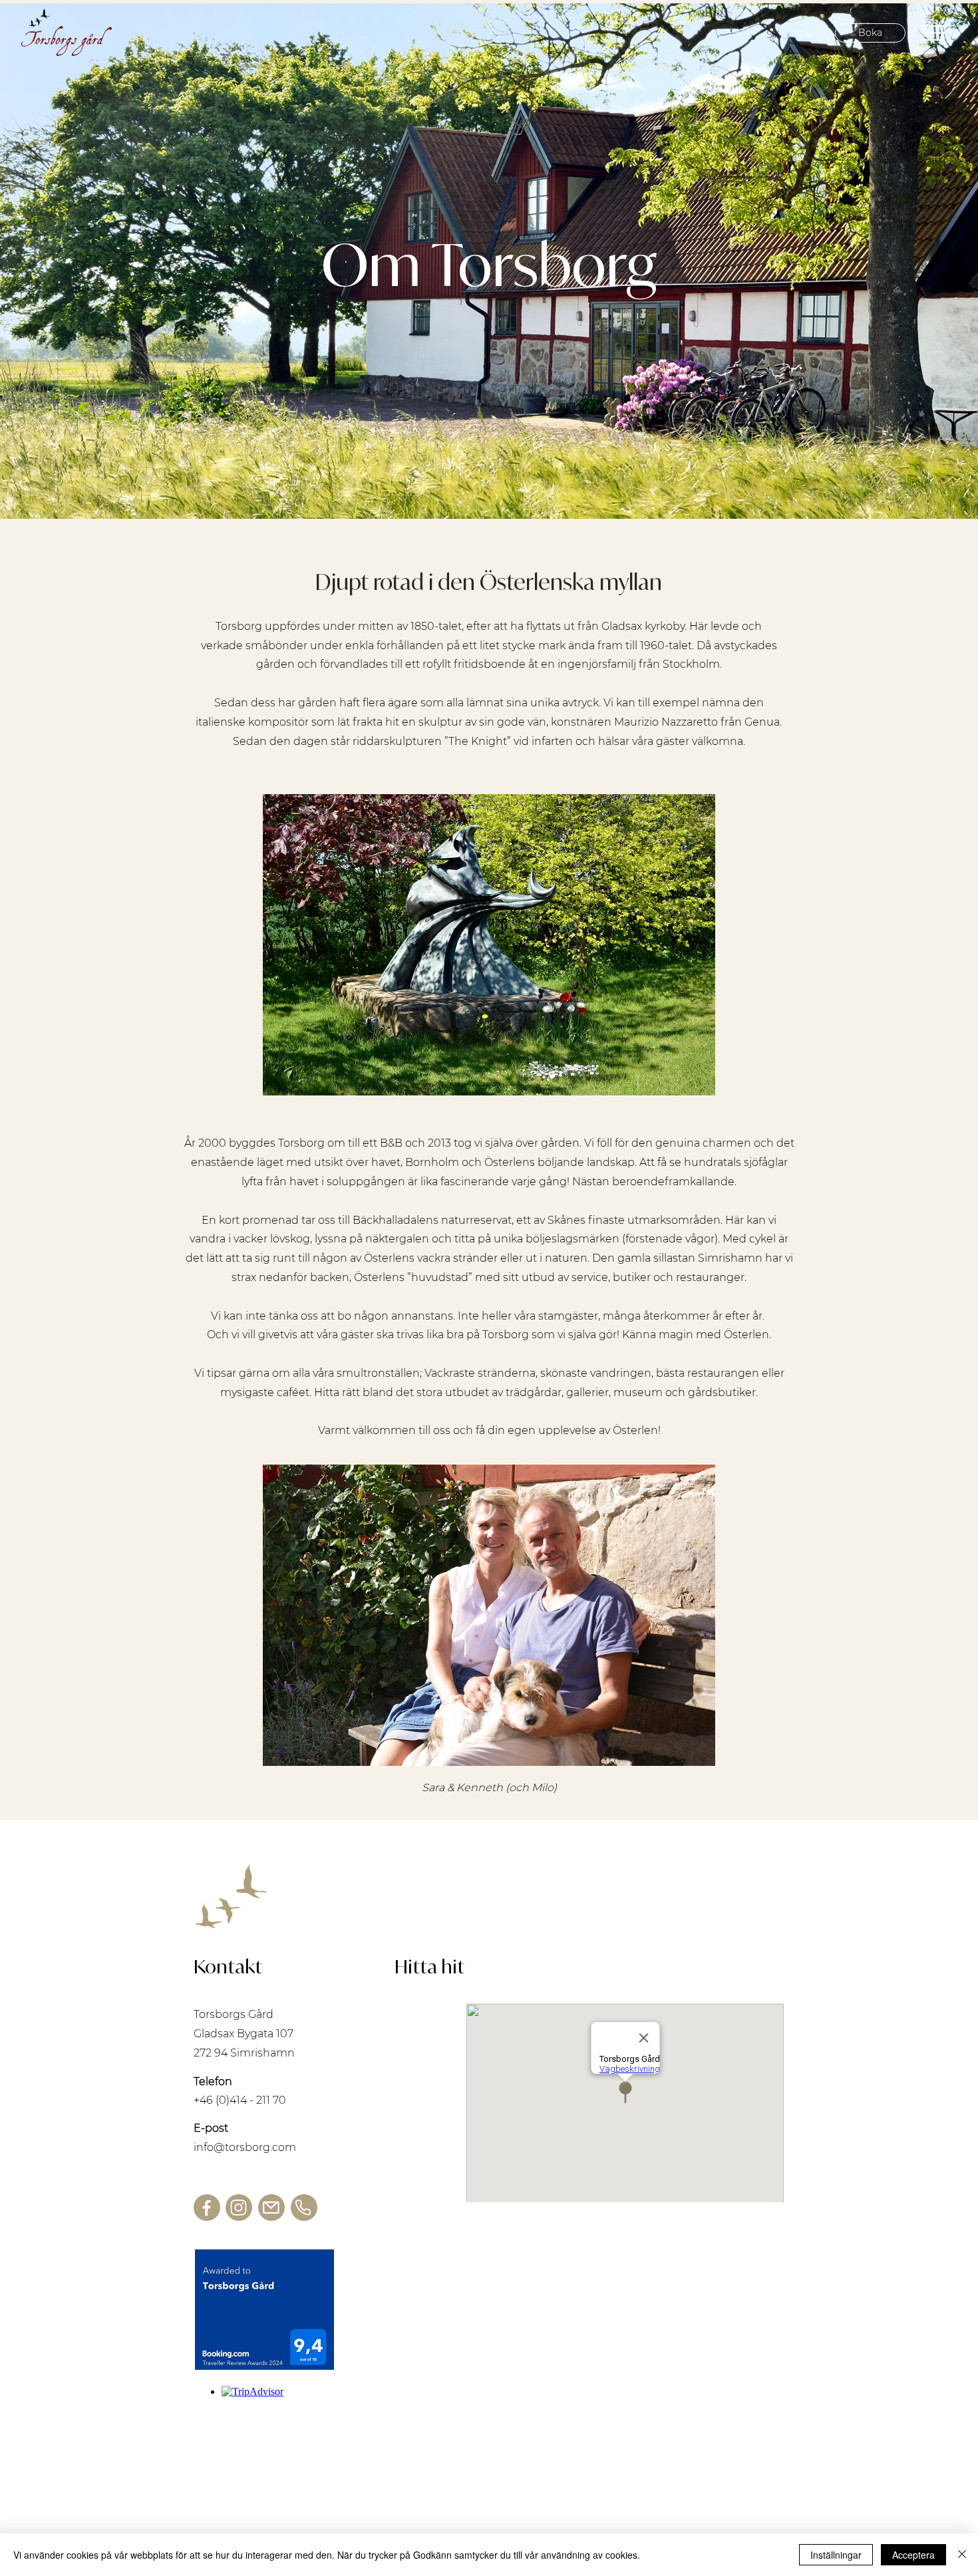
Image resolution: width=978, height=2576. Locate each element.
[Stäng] (962, 2555)
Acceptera (913, 2555)
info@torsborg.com (245, 2147)
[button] (933, 33)
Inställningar (836, 2555)
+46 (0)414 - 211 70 (240, 2100)
